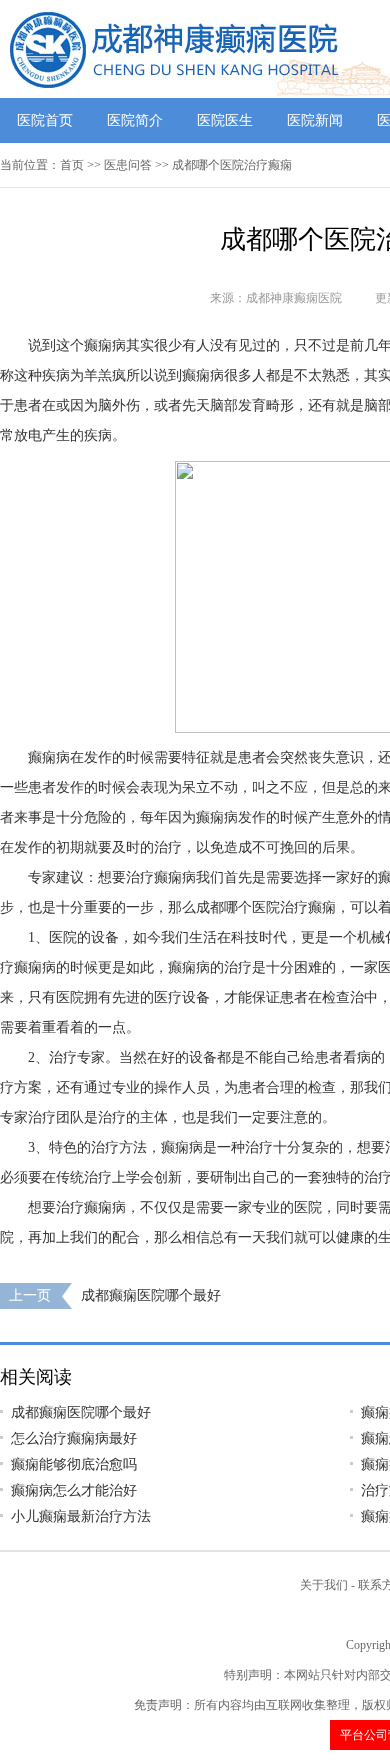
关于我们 (324, 1585)
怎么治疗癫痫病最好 (74, 1438)
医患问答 (128, 165)
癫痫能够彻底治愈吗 (74, 1464)
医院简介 (135, 120)
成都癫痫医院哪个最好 (151, 1295)
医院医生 (225, 120)
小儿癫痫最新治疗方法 (81, 1516)
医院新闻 (315, 120)
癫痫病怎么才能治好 (74, 1490)
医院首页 (45, 120)
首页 (72, 165)
